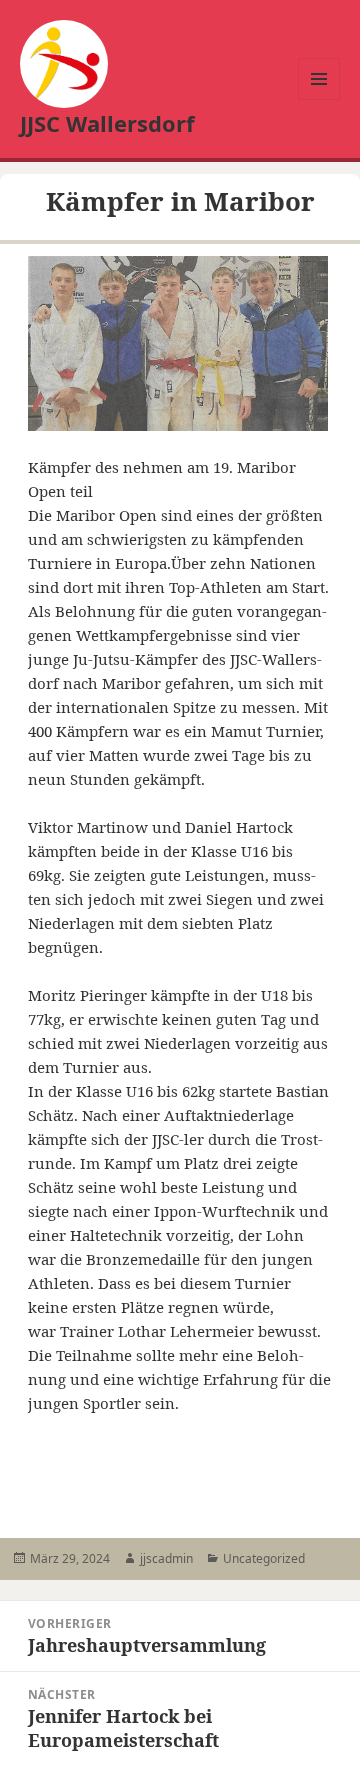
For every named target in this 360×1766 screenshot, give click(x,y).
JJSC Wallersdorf (107, 123)
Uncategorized (264, 1558)
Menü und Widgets (319, 99)
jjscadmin (166, 1558)
